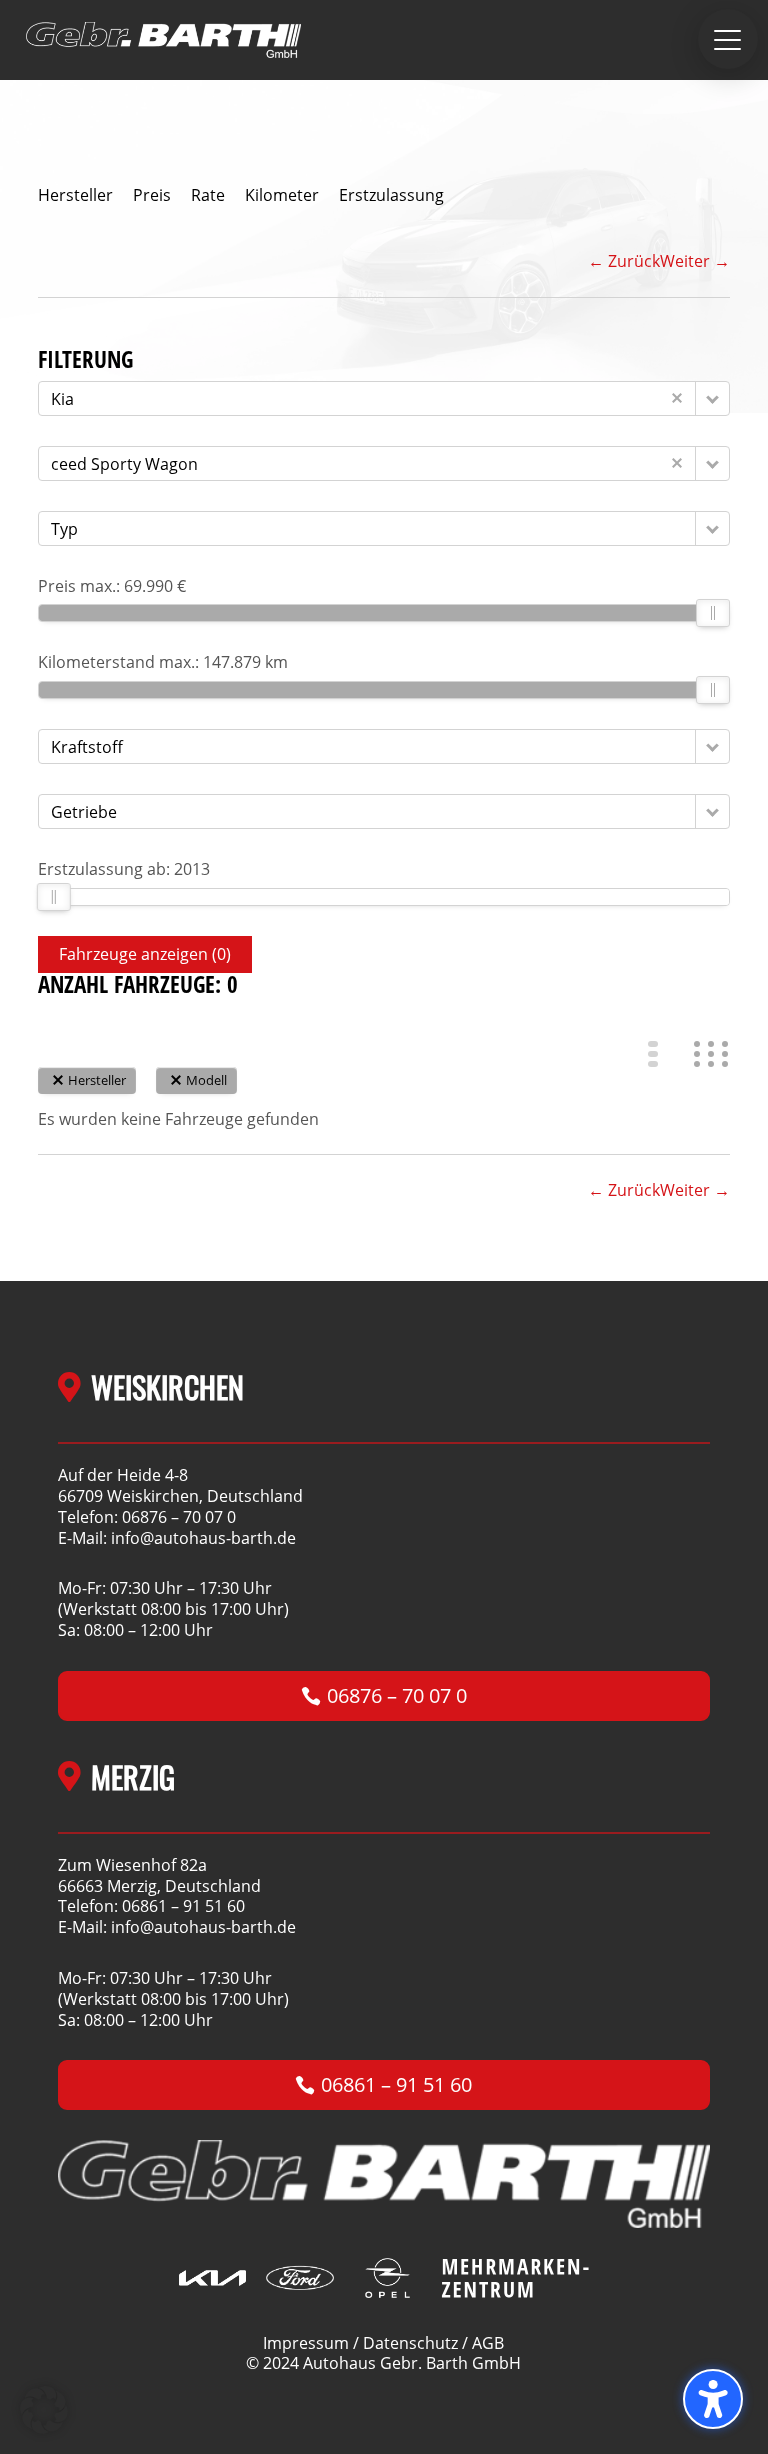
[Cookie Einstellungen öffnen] (44, 2428)
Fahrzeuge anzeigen (145, 954)
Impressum (306, 2343)
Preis (152, 195)
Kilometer (282, 195)
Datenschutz (410, 2343)
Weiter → (695, 261)
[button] (728, 39)
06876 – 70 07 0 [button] (397, 1695)
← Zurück (624, 261)
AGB (488, 2343)
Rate (208, 195)
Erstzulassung (391, 195)
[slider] (714, 613)
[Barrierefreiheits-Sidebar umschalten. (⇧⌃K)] (713, 2399)
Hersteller (75, 195)
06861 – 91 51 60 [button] (396, 2084)
